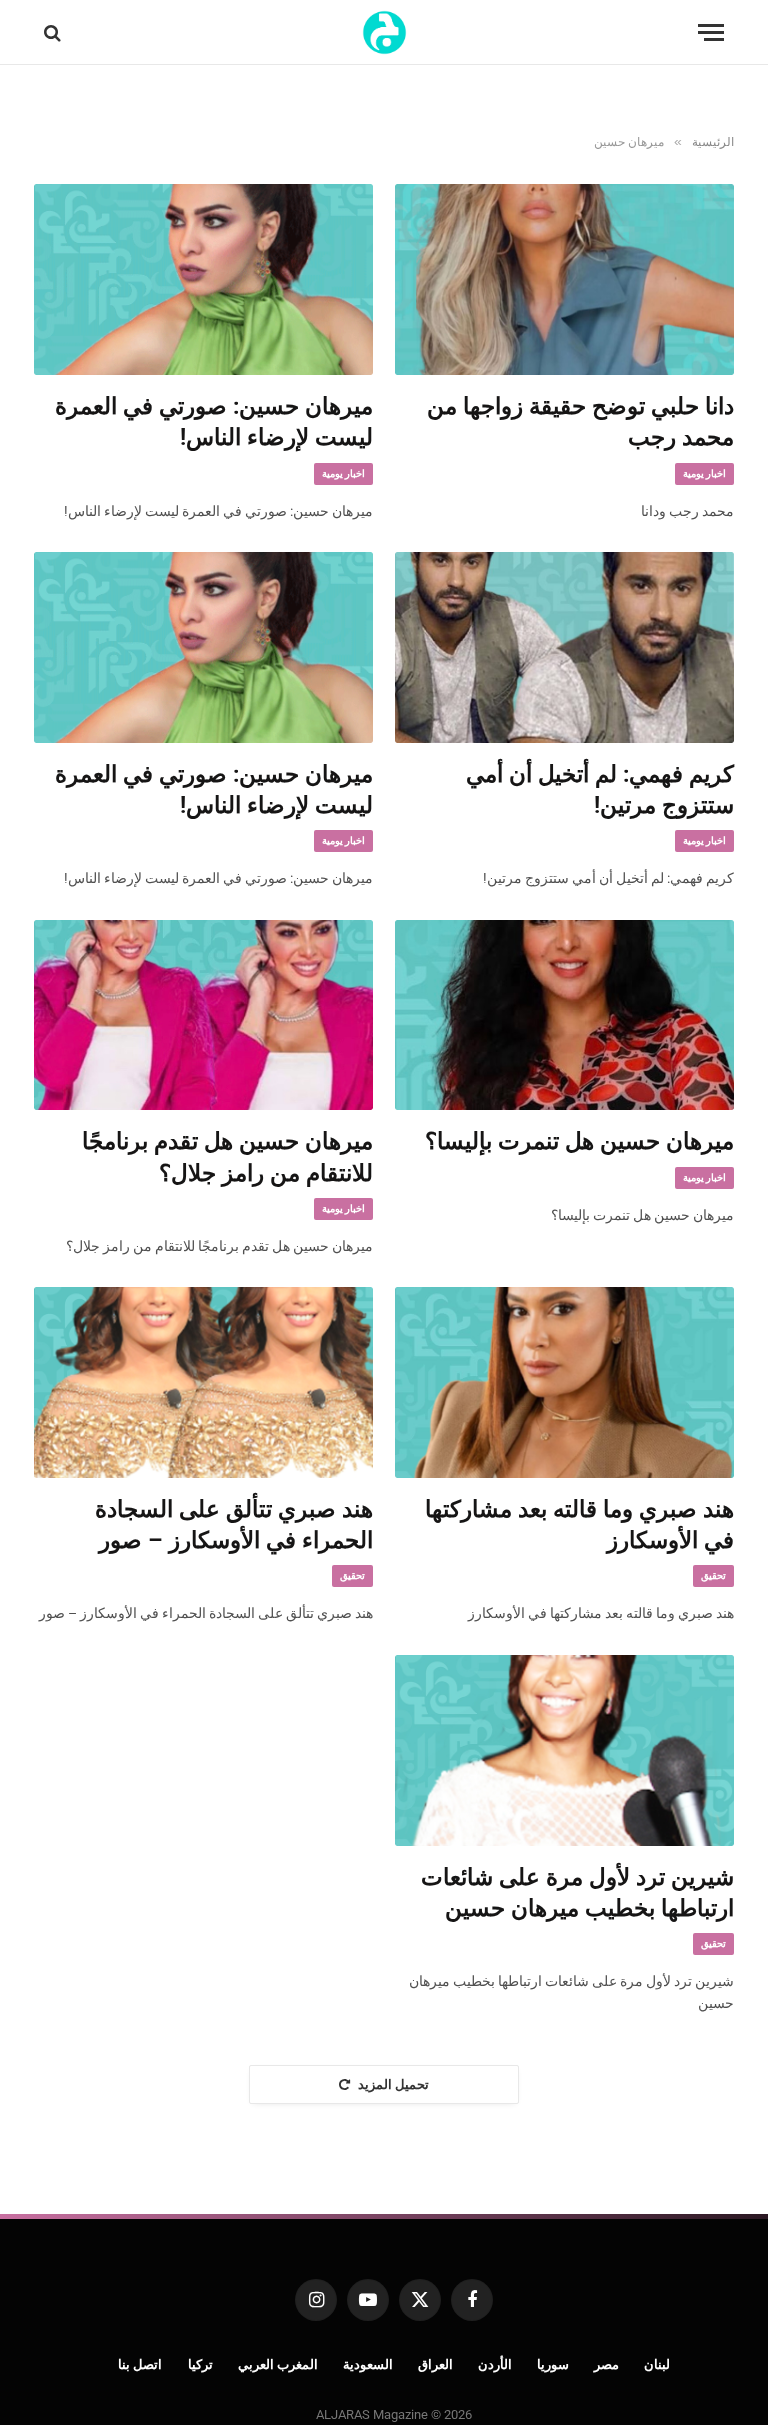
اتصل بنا (140, 2364)
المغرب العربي (278, 2364)
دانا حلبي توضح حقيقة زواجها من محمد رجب (580, 422)
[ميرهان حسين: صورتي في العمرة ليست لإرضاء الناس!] (203, 279)
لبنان (657, 2364)
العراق (435, 2364)
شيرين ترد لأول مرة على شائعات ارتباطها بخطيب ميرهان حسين (577, 1893)
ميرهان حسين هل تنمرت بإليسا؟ (579, 1141)
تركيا (200, 2364)
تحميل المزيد (393, 2084)
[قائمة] (711, 32)
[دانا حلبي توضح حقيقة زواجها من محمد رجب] (564, 279)
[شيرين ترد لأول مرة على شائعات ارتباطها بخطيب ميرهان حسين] (564, 1750)
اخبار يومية (704, 473)
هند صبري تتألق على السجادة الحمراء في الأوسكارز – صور (234, 1525)
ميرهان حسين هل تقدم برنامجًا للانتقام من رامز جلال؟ (227, 1157)
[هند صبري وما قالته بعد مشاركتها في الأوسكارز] (564, 1382)
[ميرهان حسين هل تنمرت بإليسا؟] (564, 1015)
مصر (606, 2364)
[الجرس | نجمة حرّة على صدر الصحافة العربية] (384, 32)
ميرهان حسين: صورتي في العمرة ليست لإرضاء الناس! (214, 422)
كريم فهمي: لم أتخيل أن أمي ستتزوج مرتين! (600, 790)
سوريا (553, 2364)
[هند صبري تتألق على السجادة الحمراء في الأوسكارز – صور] (203, 1382)
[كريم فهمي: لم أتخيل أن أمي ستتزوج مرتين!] (564, 647)
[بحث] (54, 32)
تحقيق (713, 1575)
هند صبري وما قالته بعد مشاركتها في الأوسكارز (579, 1525)
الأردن (495, 2364)
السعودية (368, 2364)
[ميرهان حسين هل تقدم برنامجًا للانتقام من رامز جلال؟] (203, 1015)
